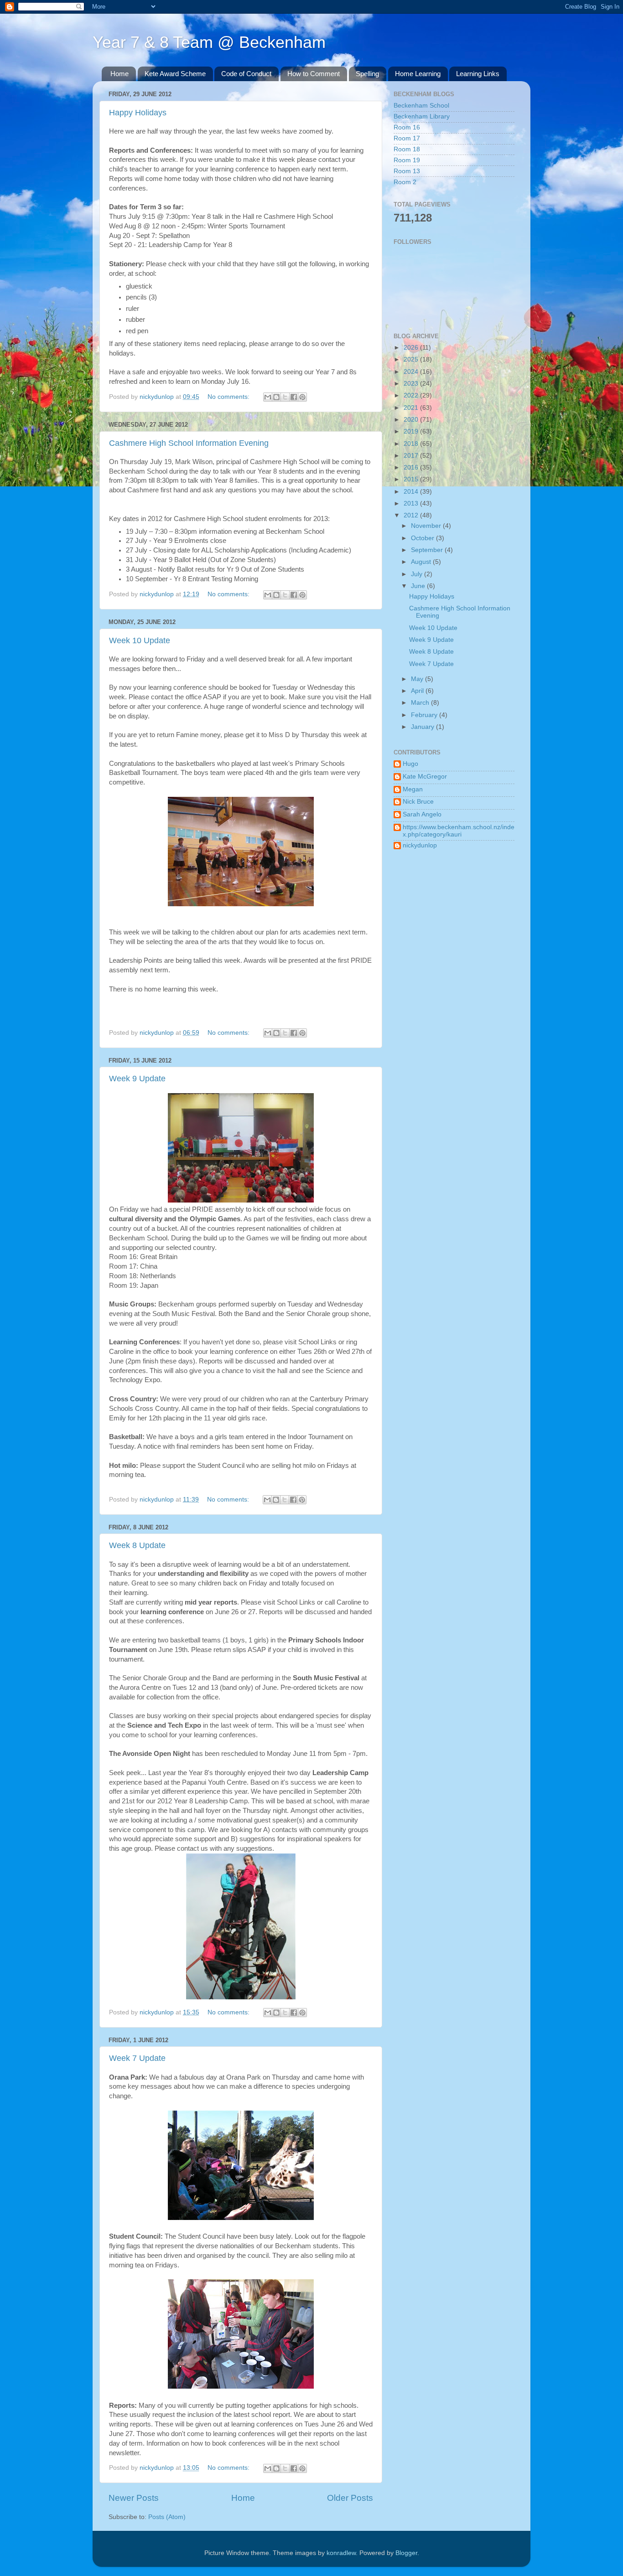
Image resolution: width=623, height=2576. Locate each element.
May (418, 679)
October (423, 538)
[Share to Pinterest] (302, 397)
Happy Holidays (138, 113)
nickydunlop (420, 845)
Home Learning (418, 74)
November (427, 526)
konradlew (341, 2553)
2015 (412, 479)
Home (119, 74)
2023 (412, 384)
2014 (412, 492)
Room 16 (407, 127)
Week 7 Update (137, 2058)
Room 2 (405, 182)
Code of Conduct (246, 74)
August (422, 562)
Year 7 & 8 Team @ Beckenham (209, 42)
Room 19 (407, 160)
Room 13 (407, 171)
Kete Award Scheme (175, 74)
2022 (412, 395)
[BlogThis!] (276, 397)
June (419, 586)
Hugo (410, 764)
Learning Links (478, 74)
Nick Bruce (418, 802)
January (423, 727)
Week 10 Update (140, 640)
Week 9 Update (137, 1079)
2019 (412, 431)
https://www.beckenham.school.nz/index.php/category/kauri (459, 831)
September (428, 550)
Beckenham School (421, 106)
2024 (412, 372)
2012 (412, 515)
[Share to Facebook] (294, 397)
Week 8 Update (137, 1545)
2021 (412, 408)
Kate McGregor (425, 777)
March (421, 703)
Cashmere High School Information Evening (189, 443)
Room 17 (407, 138)
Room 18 (407, 149)
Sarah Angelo (422, 814)
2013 (412, 503)
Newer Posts (134, 2498)
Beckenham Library (422, 116)
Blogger (406, 2553)
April (418, 691)
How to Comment (314, 74)
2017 (412, 456)
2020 (412, 420)
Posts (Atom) (167, 2517)
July (418, 574)
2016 (412, 467)
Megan (413, 789)
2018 (412, 444)
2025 (412, 359)
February (425, 715)
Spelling (367, 74)
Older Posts (350, 2498)
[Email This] (268, 397)
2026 (412, 348)
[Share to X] (285, 397)
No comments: (229, 397)
